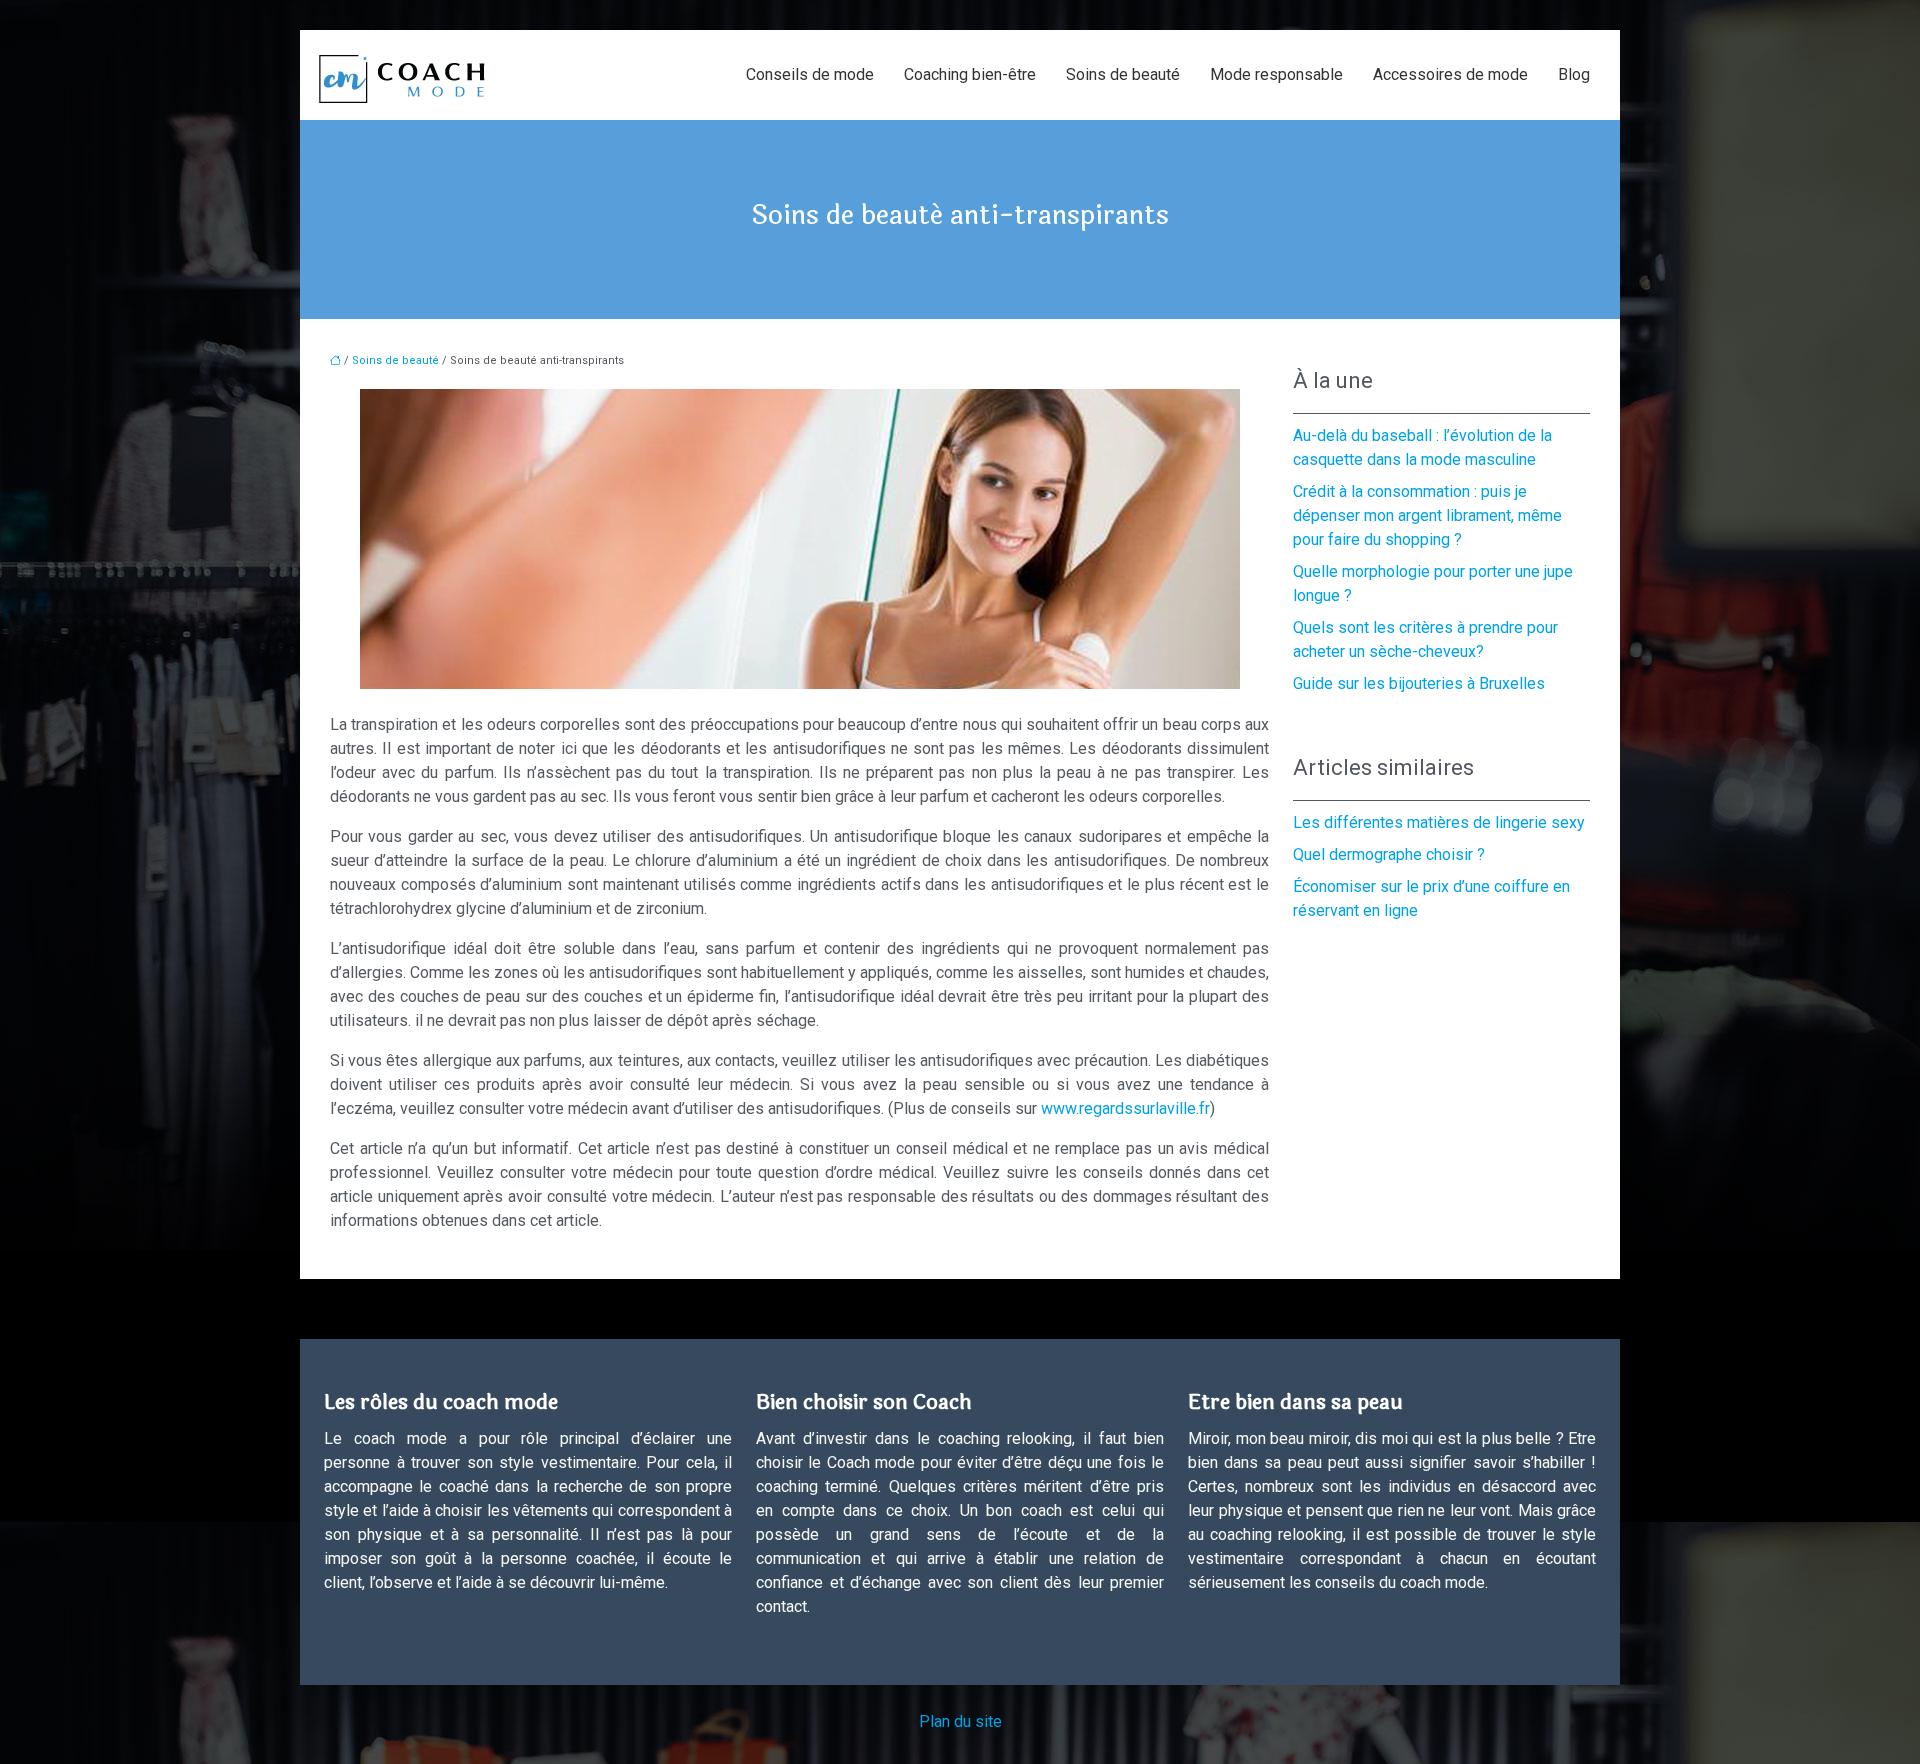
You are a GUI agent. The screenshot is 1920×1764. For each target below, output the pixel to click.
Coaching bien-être (970, 74)
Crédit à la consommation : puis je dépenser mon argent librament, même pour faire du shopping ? (1427, 515)
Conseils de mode (810, 74)
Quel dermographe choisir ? (1389, 854)
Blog (1574, 74)
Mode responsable (1276, 74)
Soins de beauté (1123, 74)
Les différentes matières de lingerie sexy (1439, 822)
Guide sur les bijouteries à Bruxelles (1419, 683)
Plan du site (960, 1721)
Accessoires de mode (1450, 74)
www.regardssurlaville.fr (1125, 1108)
